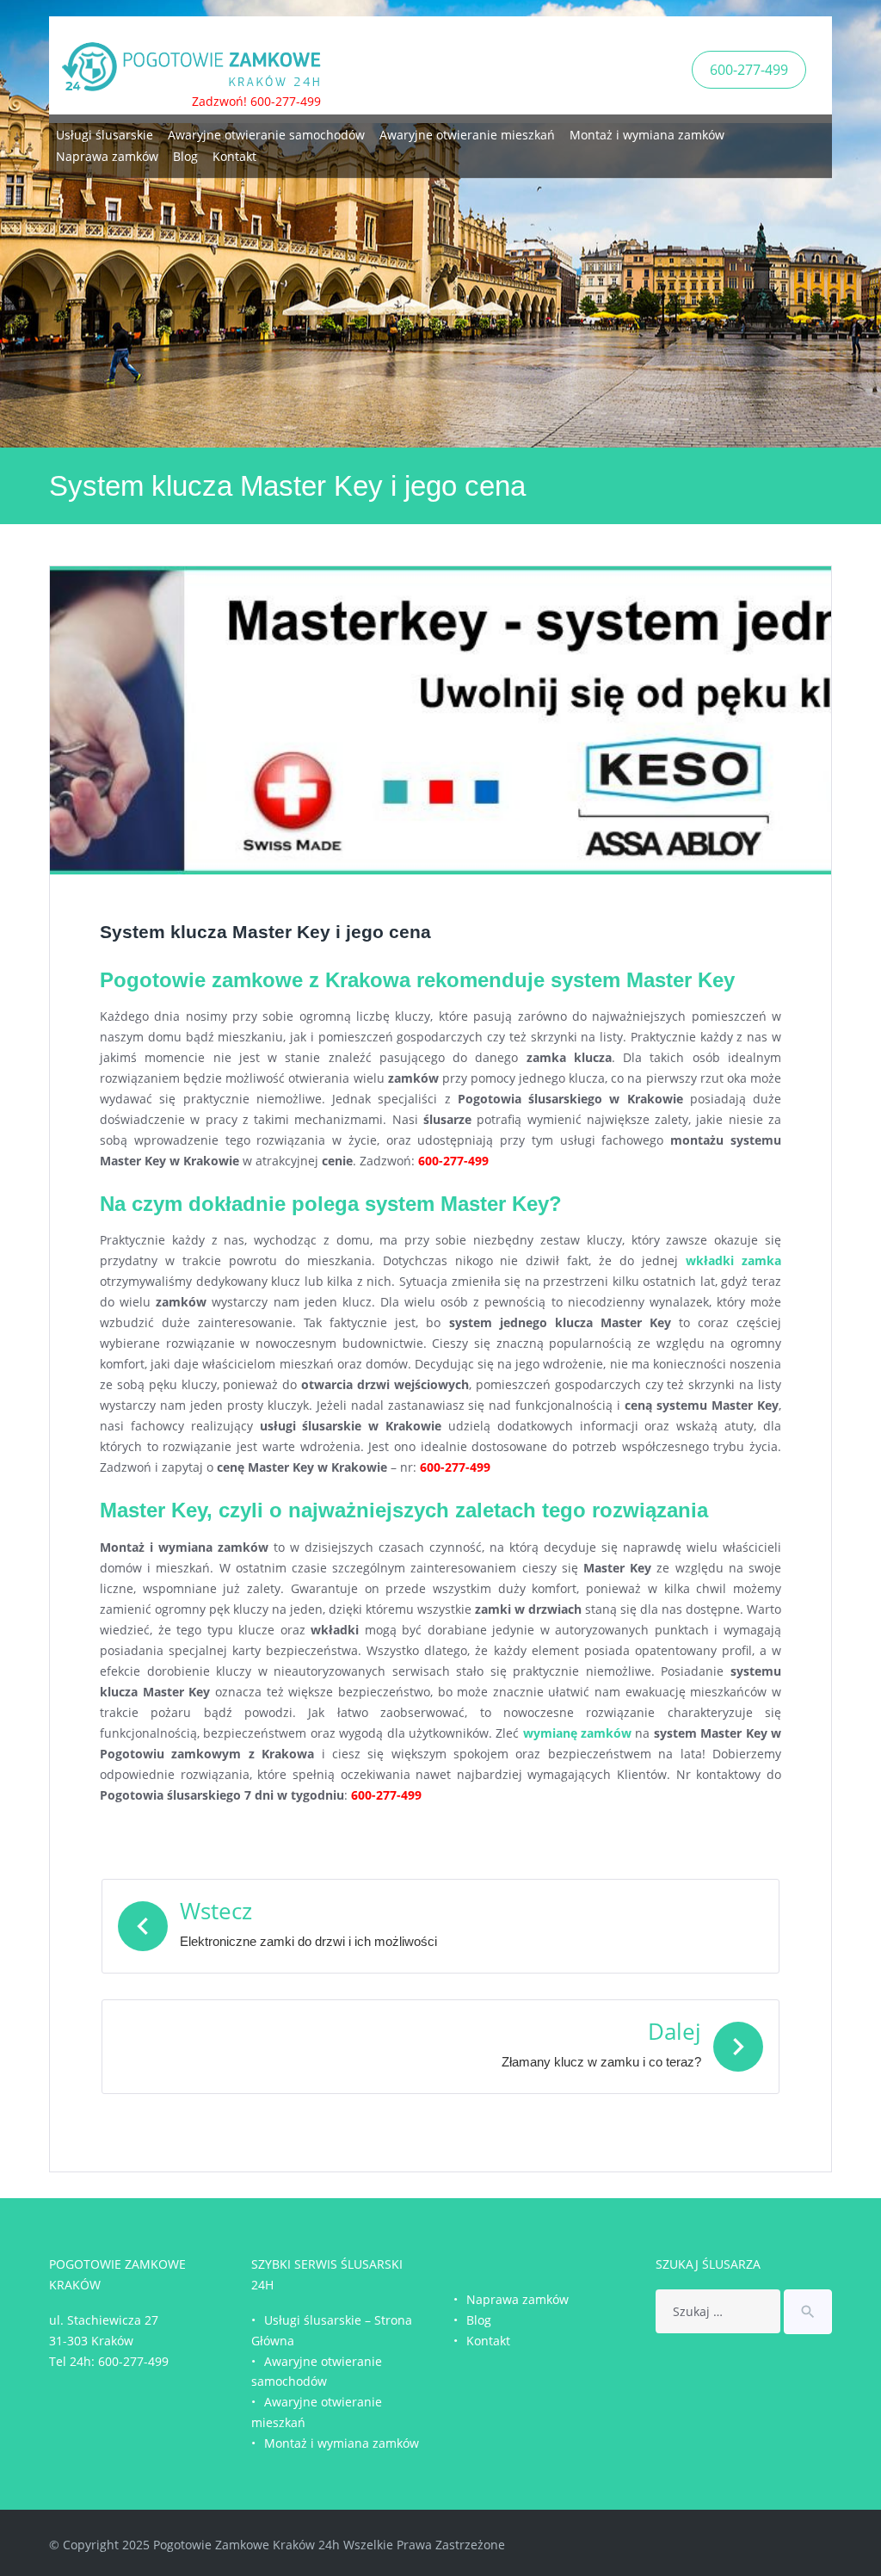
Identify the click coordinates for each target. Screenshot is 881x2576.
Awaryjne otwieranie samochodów (266, 135)
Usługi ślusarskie (105, 135)
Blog (185, 156)
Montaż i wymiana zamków (647, 135)
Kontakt (234, 156)
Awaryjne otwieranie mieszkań (467, 135)
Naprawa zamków (107, 156)
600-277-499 (749, 70)
